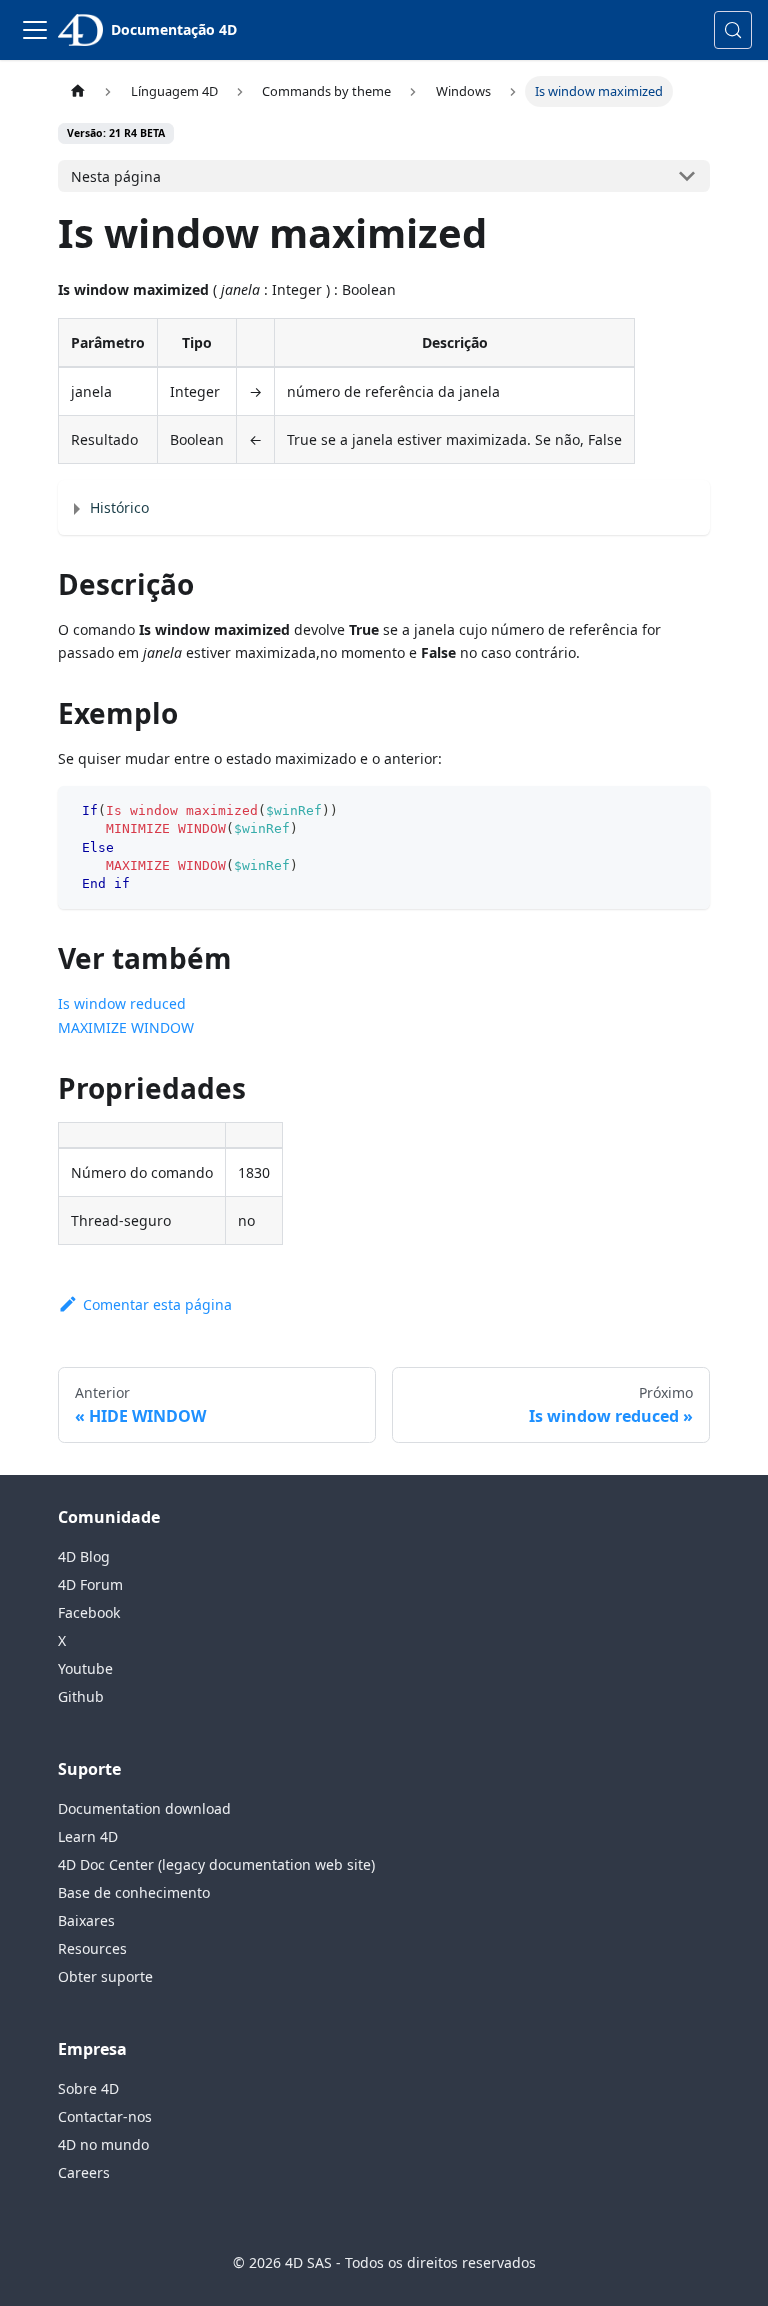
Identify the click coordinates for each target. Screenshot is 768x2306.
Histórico (119, 507)
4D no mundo (103, 2144)
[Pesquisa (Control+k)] (733, 30)
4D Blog (84, 1556)
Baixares (86, 1920)
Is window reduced (122, 1003)
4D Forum (90, 1584)
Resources (92, 1948)
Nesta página (116, 176)
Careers (84, 2172)
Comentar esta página (157, 1304)
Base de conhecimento (134, 1892)
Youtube (85, 1668)
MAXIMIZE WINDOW (126, 1027)
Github (81, 1696)
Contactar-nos (105, 2116)
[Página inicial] (77, 91)
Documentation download (144, 1808)
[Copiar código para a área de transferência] (685, 810)
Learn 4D (88, 1836)
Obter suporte (105, 1976)
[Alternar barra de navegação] (35, 30)
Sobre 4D (88, 2088)
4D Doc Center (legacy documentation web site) (216, 1864)
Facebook (89, 1612)
